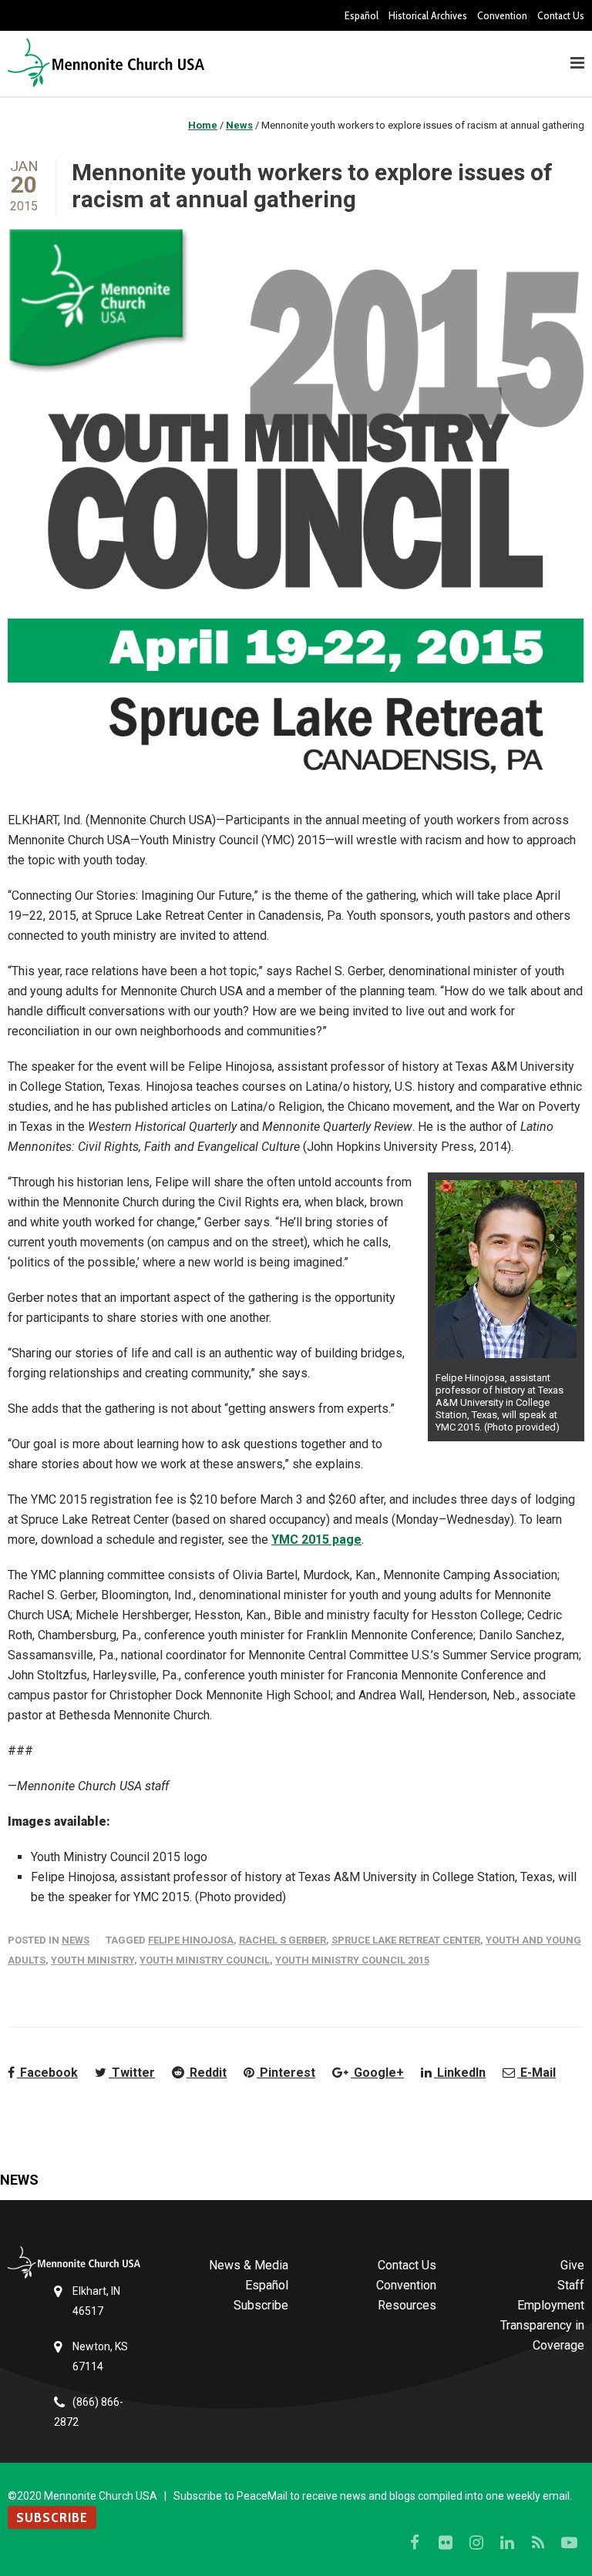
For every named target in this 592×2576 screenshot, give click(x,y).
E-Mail (536, 2073)
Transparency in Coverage (542, 2335)
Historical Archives (428, 15)
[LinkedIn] (507, 2543)
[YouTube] (569, 2543)
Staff (571, 2285)
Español (362, 15)
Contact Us (561, 15)
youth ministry (92, 1960)
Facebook (47, 2073)
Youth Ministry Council (205, 1960)
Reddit (207, 2073)
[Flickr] (446, 2543)
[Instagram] (476, 2543)
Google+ (377, 2073)
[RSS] (538, 2543)
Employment (551, 2305)
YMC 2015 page (316, 1540)
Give (572, 2265)
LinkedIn (460, 2073)
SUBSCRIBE (52, 2517)
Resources (407, 2305)
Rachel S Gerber (283, 1940)
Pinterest (286, 2073)
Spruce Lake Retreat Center (406, 1940)
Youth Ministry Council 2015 (352, 1960)
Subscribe (261, 2305)
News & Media (249, 2265)
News (76, 1940)
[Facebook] (415, 2543)
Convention (502, 15)
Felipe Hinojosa (191, 1940)
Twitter (132, 2073)
